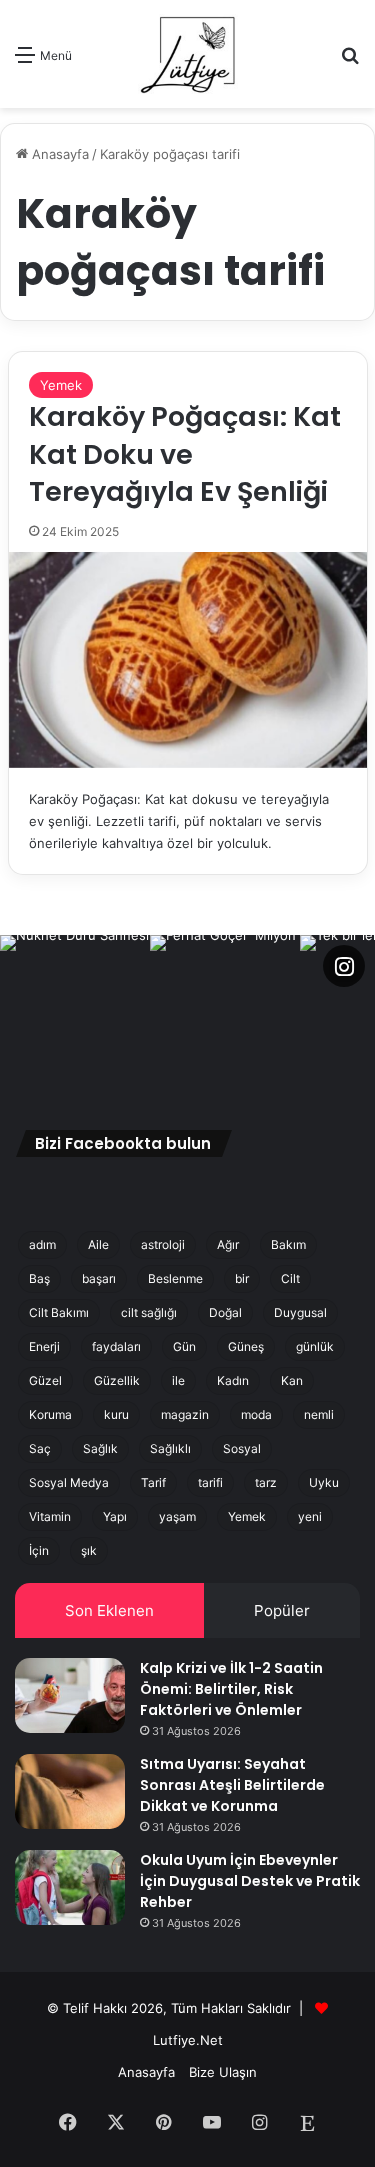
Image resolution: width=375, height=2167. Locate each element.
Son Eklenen (109, 1610)
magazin (185, 1414)
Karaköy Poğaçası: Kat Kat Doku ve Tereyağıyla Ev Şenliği (185, 454)
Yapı (115, 1516)
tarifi (210, 1482)
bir (242, 1278)
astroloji (163, 1244)
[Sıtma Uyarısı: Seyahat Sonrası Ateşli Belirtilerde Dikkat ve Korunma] (70, 1791)
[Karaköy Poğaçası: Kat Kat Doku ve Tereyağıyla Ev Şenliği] (188, 660)
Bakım (288, 1244)
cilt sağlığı (149, 1312)
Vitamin (50, 1516)
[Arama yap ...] (350, 61)
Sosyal (242, 1448)
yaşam (177, 1516)
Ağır (228, 1244)
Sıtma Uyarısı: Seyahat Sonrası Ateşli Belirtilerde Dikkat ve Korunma (232, 1785)
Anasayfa (58, 154)
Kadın (233, 1380)
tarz (266, 1482)
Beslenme (175, 1278)
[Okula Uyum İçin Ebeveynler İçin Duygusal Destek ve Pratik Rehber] (70, 1887)
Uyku (324, 1482)
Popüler (282, 1610)
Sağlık (100, 1448)
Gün (184, 1346)
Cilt (290, 1278)
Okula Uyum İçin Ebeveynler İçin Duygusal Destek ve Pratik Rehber (250, 1881)
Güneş (246, 1346)
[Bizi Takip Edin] (344, 966)
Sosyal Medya (69, 1482)
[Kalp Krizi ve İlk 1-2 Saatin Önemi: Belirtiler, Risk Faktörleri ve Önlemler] (70, 1695)
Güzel (45, 1380)
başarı (99, 1278)
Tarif (153, 1482)
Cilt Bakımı (59, 1312)
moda (256, 1414)
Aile (98, 1244)
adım (42, 1244)
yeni (310, 1516)
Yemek (61, 385)
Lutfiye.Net (188, 2040)
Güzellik (117, 1380)
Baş (39, 1278)
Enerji (44, 1346)
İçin (39, 1550)
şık (89, 1550)
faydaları (116, 1346)
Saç (40, 1448)
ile (178, 1380)
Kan (292, 1380)
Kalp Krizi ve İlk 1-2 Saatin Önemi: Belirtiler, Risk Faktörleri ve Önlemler (231, 1689)
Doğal (225, 1312)
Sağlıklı (170, 1448)
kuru (116, 1414)
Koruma (50, 1414)
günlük (315, 1346)
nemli (319, 1414)
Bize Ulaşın (223, 2072)
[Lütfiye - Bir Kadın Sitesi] (188, 54)
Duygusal (300, 1312)
